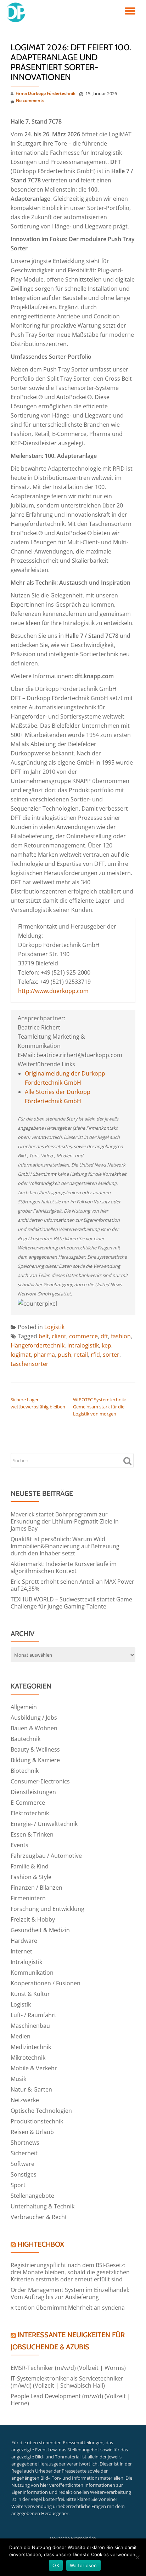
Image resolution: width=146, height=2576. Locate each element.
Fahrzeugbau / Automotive (46, 1856)
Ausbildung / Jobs (34, 1718)
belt (44, 1336)
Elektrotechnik (30, 1813)
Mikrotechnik (28, 2058)
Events (19, 1845)
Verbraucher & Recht (39, 2217)
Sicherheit (24, 2153)
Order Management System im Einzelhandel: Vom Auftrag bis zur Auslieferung (70, 2293)
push (64, 1355)
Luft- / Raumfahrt (33, 2015)
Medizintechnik (31, 2047)
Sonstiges (24, 2174)
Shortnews (25, 2143)
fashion (121, 1336)
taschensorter (30, 1364)
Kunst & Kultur (30, 1994)
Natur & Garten (31, 2089)
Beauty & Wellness (35, 1749)
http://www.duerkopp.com (53, 991)
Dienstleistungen (33, 1792)
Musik (18, 2079)
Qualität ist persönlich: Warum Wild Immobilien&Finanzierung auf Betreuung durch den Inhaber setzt (65, 1546)
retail (81, 1355)
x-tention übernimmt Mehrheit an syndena (68, 2308)
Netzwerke (25, 2100)
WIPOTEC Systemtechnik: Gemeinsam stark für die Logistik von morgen (100, 1407)
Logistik (54, 1327)
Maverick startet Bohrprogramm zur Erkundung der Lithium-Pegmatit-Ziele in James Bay (65, 1521)
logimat (21, 1355)
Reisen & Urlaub (32, 2132)
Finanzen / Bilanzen (36, 1888)
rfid (95, 1355)
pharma (44, 1355)
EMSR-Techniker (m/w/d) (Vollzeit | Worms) (68, 2368)
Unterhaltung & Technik (43, 2206)
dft (104, 1336)
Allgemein (24, 1707)
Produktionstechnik (37, 2121)
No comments (30, 100)
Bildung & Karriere (35, 1760)
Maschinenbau (30, 2026)
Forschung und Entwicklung (47, 1909)
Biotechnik (25, 1771)
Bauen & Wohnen (34, 1728)
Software (23, 2164)
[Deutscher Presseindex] (17, 12)
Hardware (24, 1941)
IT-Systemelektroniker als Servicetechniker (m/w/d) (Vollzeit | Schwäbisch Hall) (67, 2382)
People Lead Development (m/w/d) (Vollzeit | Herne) (71, 2400)
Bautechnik (26, 1739)
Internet (21, 1951)
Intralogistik (26, 1962)
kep (106, 1345)
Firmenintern (28, 1898)
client (59, 1336)
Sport (18, 2185)
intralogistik (83, 1345)
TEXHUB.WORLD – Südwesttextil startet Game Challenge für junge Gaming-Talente (71, 1603)
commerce (83, 1336)
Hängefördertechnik (38, 1345)
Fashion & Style (31, 1877)
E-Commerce (28, 1803)
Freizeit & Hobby (33, 1919)
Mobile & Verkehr (34, 2068)
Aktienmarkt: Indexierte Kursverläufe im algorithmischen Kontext (64, 1567)
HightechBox (41, 2244)
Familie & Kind (30, 1866)
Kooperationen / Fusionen (46, 1983)
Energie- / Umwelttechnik (44, 1824)
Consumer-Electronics (40, 1781)
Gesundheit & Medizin (40, 1930)
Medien (21, 2036)
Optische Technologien (41, 2111)
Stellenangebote (32, 2196)
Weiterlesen (83, 2565)
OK (56, 2565)
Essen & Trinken (32, 1834)
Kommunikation (32, 1973)
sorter (111, 1355)
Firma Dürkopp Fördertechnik (46, 93)
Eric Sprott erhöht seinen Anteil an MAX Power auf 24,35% (72, 1585)
